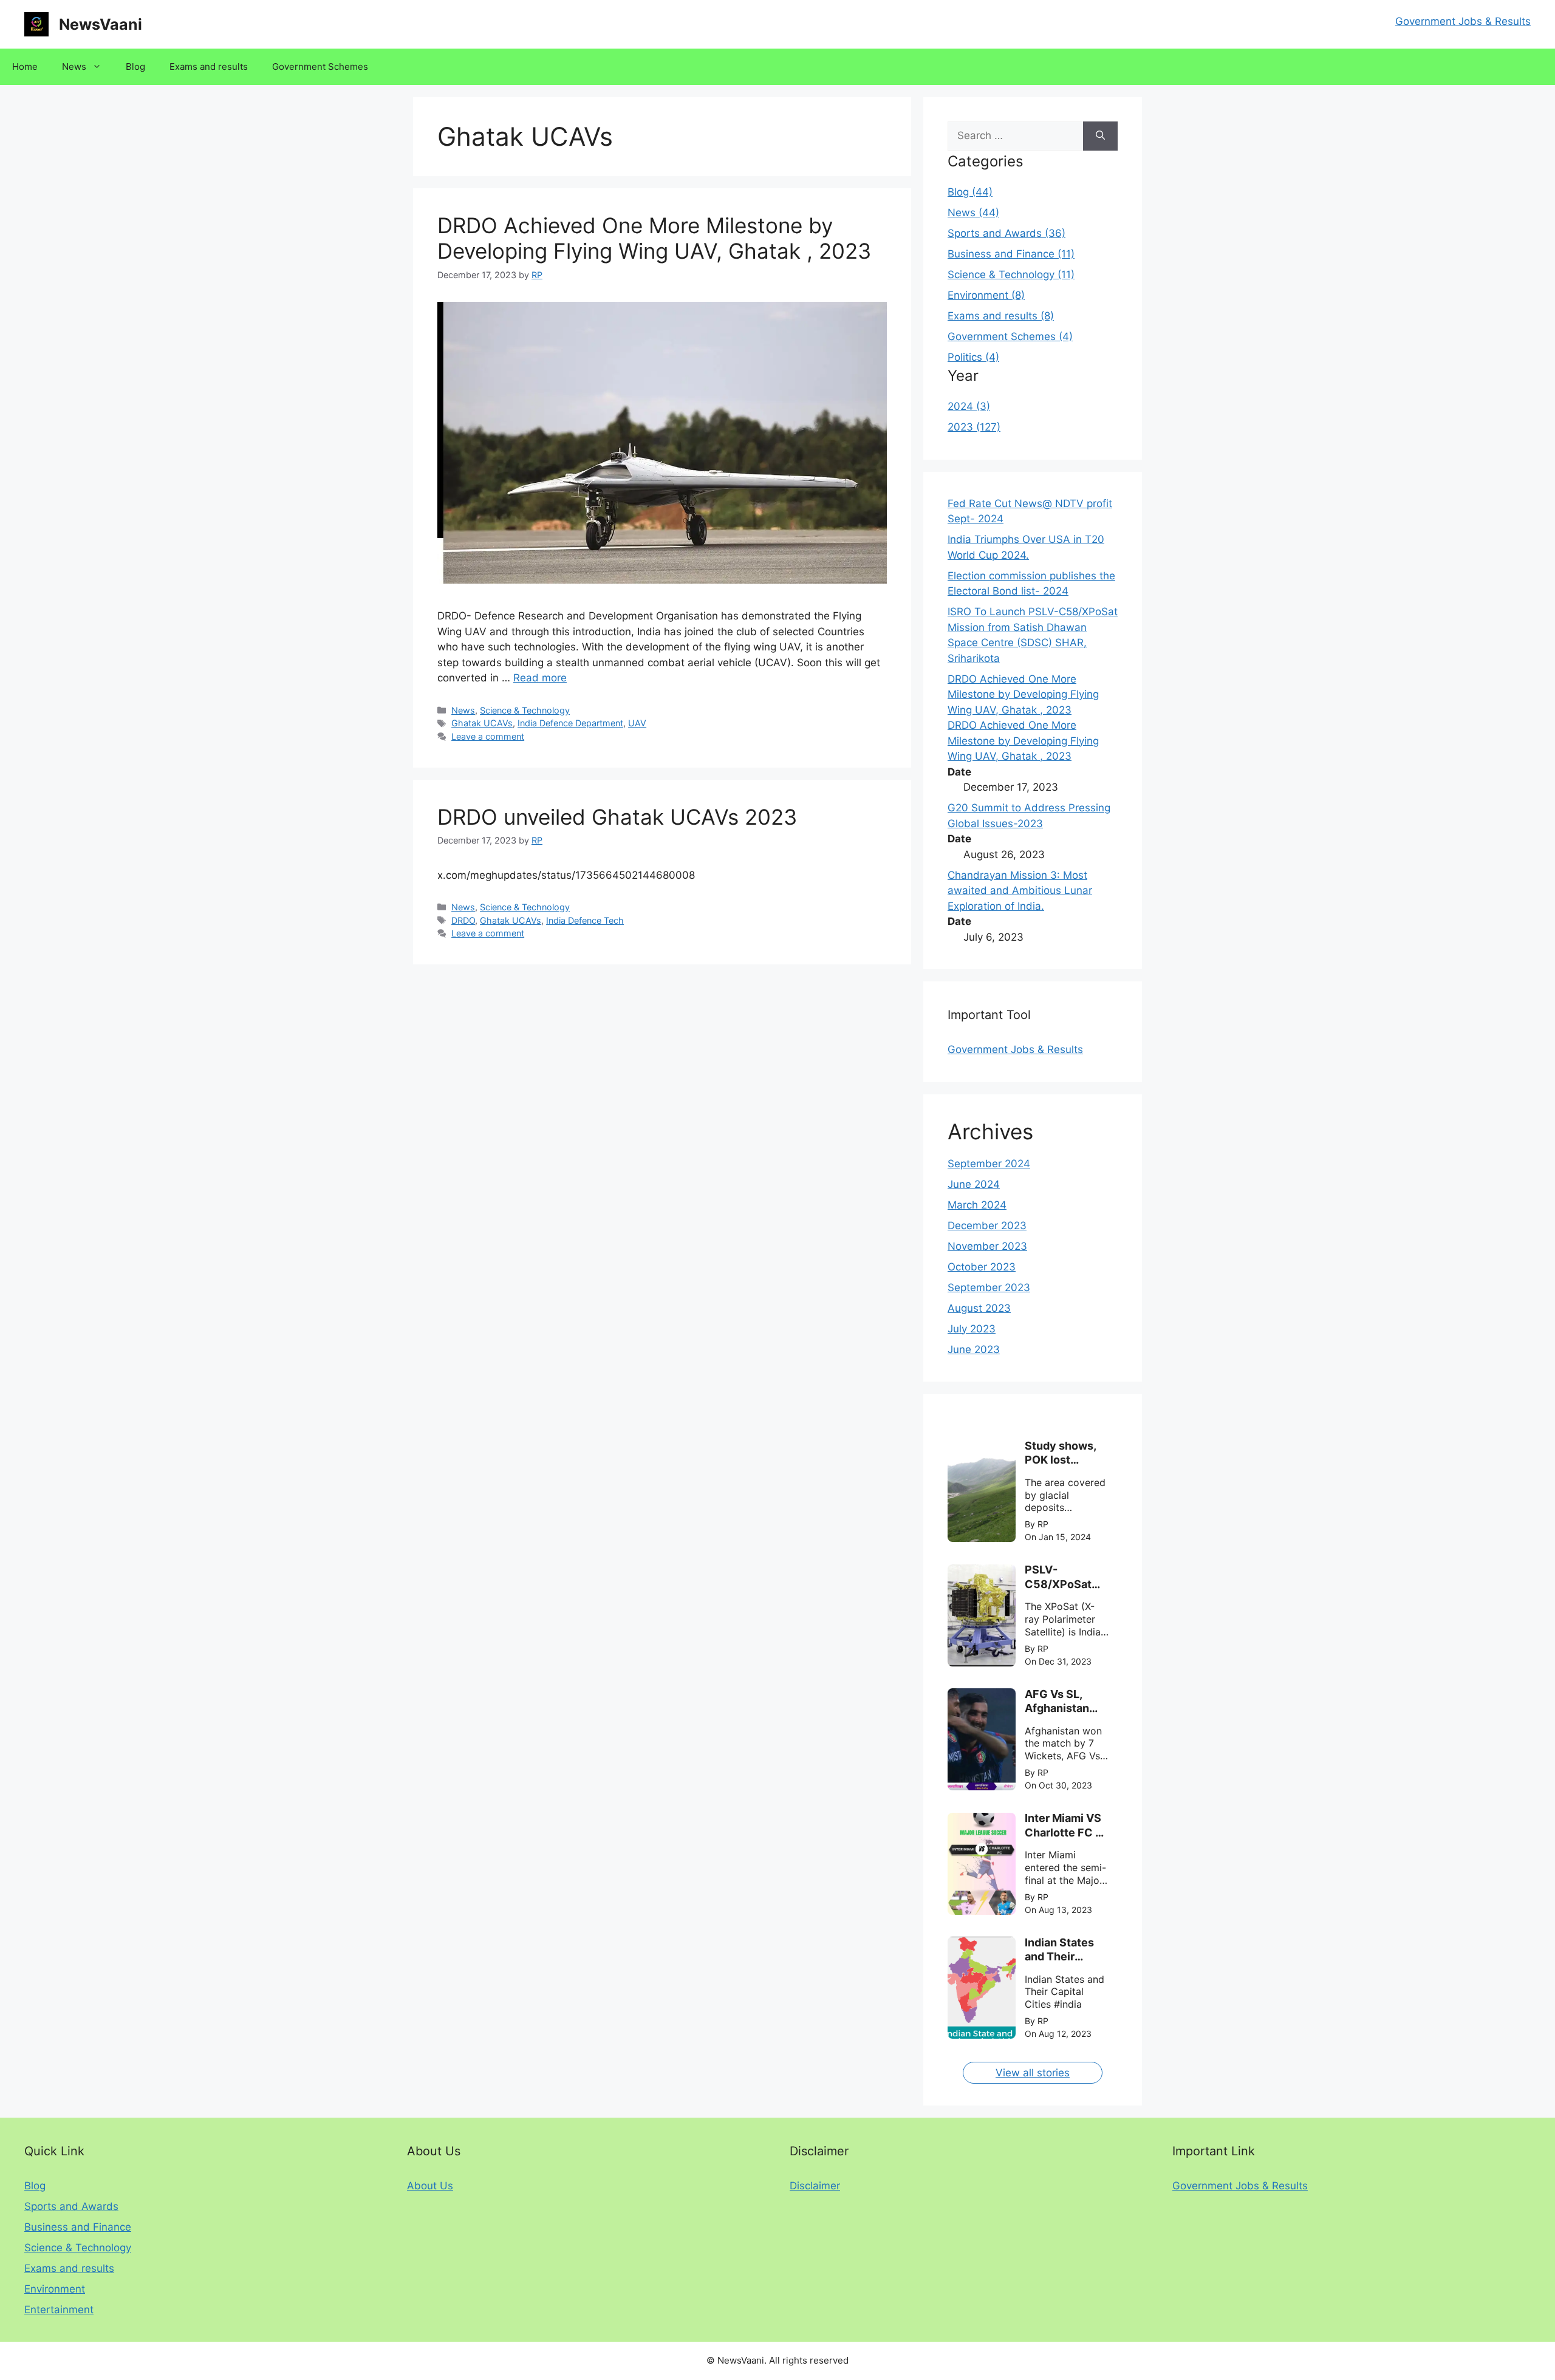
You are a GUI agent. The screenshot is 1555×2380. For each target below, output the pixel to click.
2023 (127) (974, 427)
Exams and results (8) (1001, 316)
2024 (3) (969, 406)
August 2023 (979, 1308)
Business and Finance (78, 2227)
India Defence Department (570, 723)
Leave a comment (488, 736)
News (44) (973, 213)
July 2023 (972, 1329)
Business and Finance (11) (1011, 254)
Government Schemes (320, 66)
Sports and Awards (71, 2206)
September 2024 (989, 1164)
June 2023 (974, 1349)
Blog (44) (970, 192)
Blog (135, 66)
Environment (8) (986, 295)
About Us (430, 2186)
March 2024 (977, 1205)
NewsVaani (101, 24)
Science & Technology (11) (1011, 274)
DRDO (463, 920)
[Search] (1100, 136)
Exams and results (209, 66)
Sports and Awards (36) (1006, 233)
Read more (540, 678)
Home (25, 66)
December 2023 (987, 1226)
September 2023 (989, 1287)
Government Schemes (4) (1010, 336)
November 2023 (987, 1246)
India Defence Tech (585, 920)
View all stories (1033, 2073)
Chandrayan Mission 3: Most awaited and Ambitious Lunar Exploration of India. (1020, 891)
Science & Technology (525, 710)
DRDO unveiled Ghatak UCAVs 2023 (617, 817)
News (74, 66)
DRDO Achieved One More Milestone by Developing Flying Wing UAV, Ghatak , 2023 (654, 238)
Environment (55, 2289)
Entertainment (59, 2310)
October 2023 (982, 1267)
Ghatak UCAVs (482, 723)
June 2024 (974, 1184)
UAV (637, 723)
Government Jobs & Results (1463, 21)
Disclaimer (815, 2186)
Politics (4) (973, 357)
